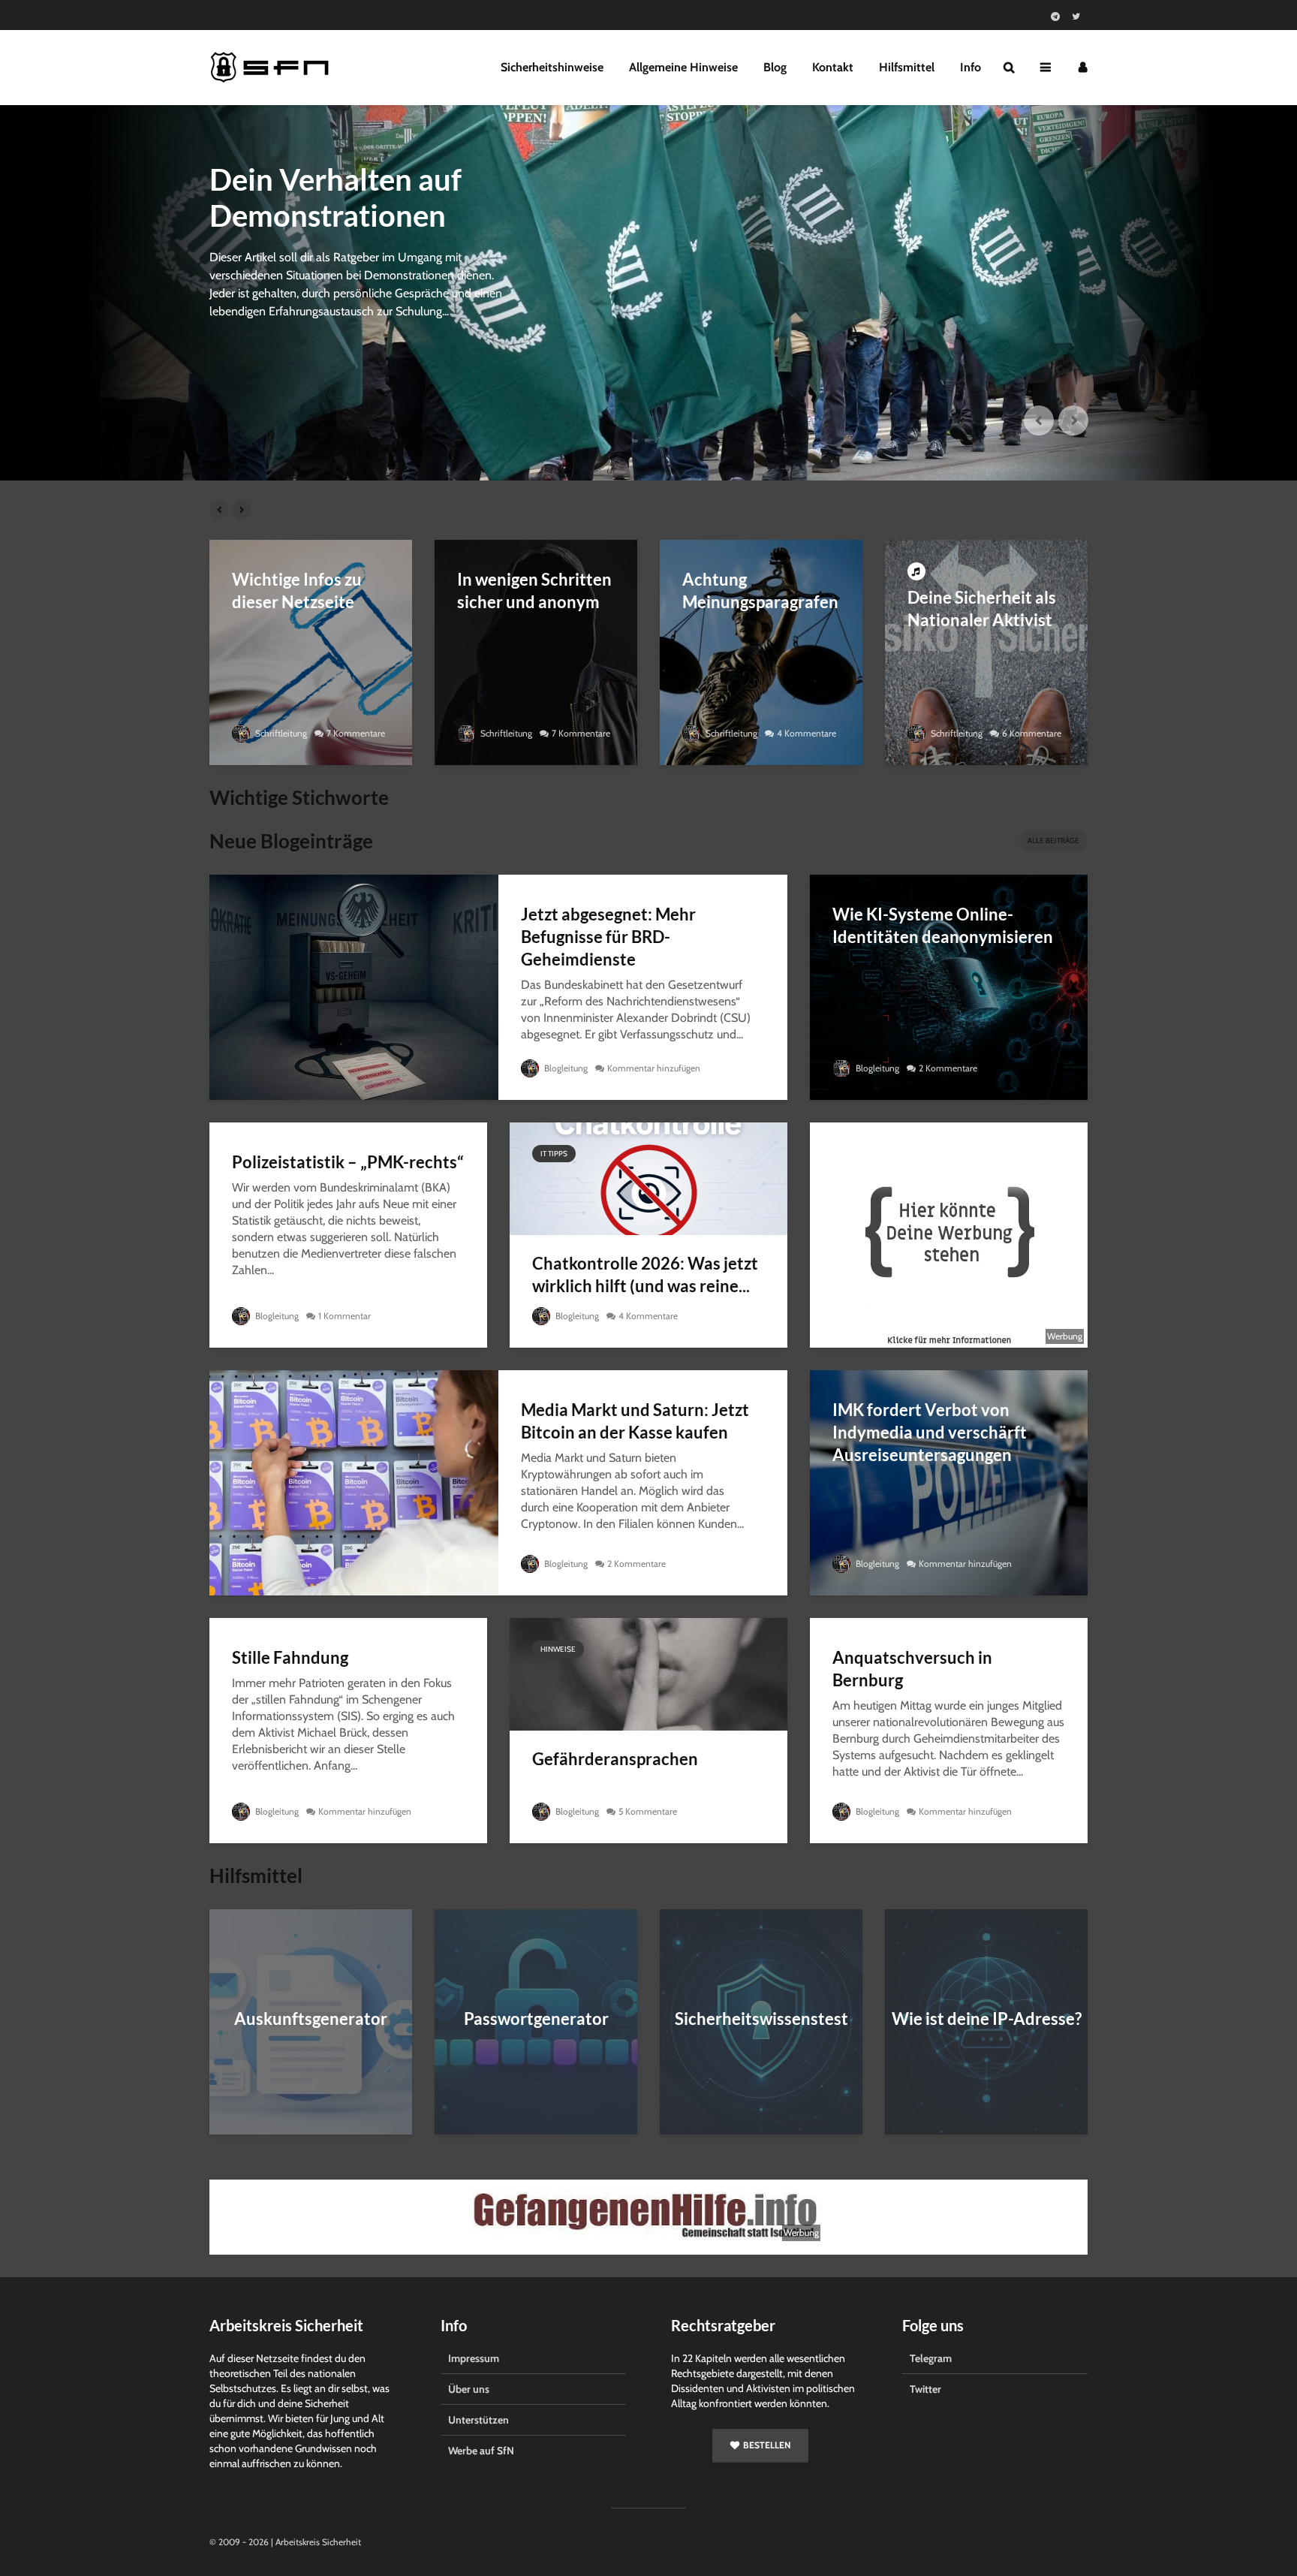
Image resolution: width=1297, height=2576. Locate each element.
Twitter (925, 2389)
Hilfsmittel (907, 67)
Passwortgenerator (536, 2019)
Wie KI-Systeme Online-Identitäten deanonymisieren (943, 925)
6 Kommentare (1032, 733)
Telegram (931, 2358)
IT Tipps (554, 1154)
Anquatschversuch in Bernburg (912, 1669)
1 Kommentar (345, 1316)
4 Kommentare (806, 733)
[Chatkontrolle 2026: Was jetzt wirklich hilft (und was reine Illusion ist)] (648, 1178)
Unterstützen (478, 2420)
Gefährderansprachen (615, 1759)
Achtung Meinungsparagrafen (760, 591)
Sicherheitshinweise (552, 67)
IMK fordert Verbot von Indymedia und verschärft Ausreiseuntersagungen (930, 1432)
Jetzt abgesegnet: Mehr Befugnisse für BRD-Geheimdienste (608, 937)
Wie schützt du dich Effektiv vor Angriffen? (361, 197)
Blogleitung (565, 1068)
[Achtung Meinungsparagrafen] (761, 651)
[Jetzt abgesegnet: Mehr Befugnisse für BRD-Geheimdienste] (354, 986)
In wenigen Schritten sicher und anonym (534, 591)
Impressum (474, 2358)
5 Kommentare (648, 1811)
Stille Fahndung (290, 1657)
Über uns (469, 2389)
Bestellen (767, 2445)
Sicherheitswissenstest (761, 2019)
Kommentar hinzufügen (654, 1068)
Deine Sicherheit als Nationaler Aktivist (982, 609)
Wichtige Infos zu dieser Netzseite (297, 591)
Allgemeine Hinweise (683, 67)
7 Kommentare (356, 733)
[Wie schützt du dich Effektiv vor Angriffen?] (648, 293)
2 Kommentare (948, 1068)
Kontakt (833, 67)
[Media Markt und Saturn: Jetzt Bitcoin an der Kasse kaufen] (354, 1482)
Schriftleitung (280, 733)
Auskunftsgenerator (311, 2019)
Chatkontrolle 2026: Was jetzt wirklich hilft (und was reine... (645, 1274)
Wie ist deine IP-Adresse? (987, 2019)
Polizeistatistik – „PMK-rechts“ (348, 1162)
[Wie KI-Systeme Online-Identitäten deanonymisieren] (949, 986)
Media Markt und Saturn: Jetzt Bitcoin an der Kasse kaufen (635, 1421)
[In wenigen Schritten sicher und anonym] (536, 651)
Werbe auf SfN (481, 2451)
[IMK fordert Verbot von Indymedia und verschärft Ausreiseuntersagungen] (949, 1482)
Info (970, 67)
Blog (775, 67)
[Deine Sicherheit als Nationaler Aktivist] (986, 651)
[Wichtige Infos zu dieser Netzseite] (311, 651)
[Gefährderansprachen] (648, 1673)
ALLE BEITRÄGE (1053, 841)
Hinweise (558, 1649)
